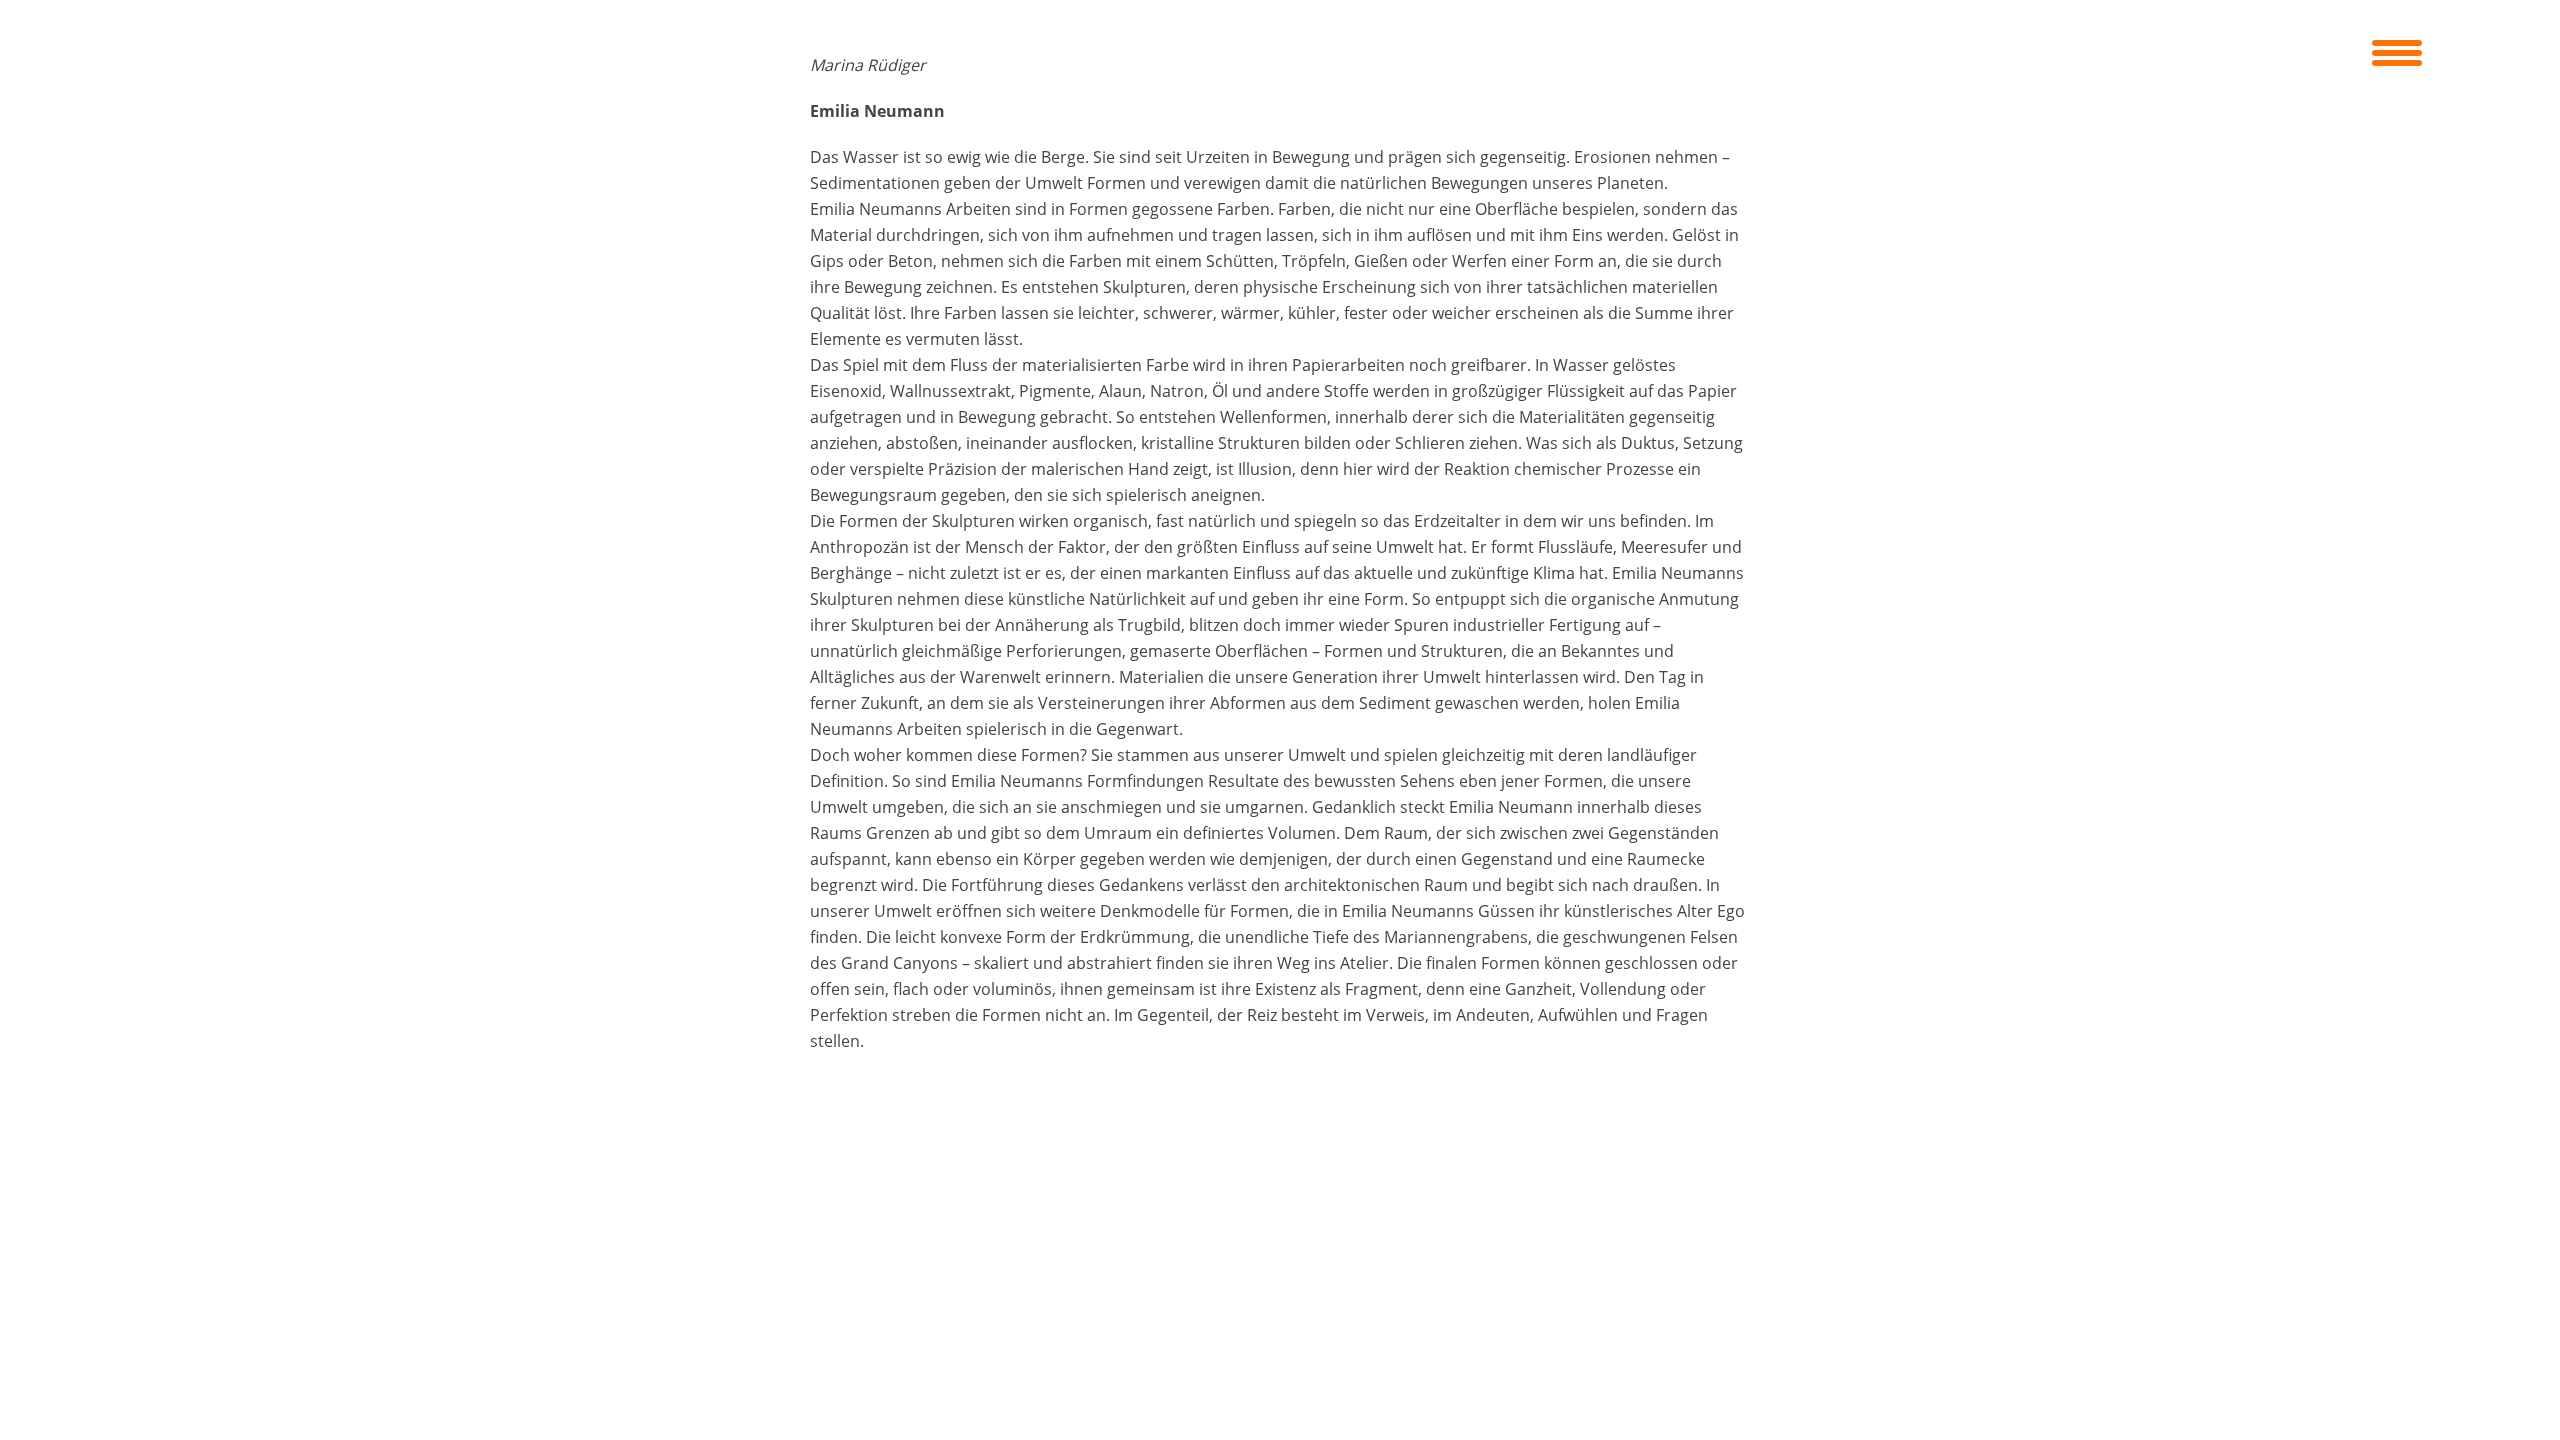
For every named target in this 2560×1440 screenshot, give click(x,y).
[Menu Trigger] (2397, 50)
